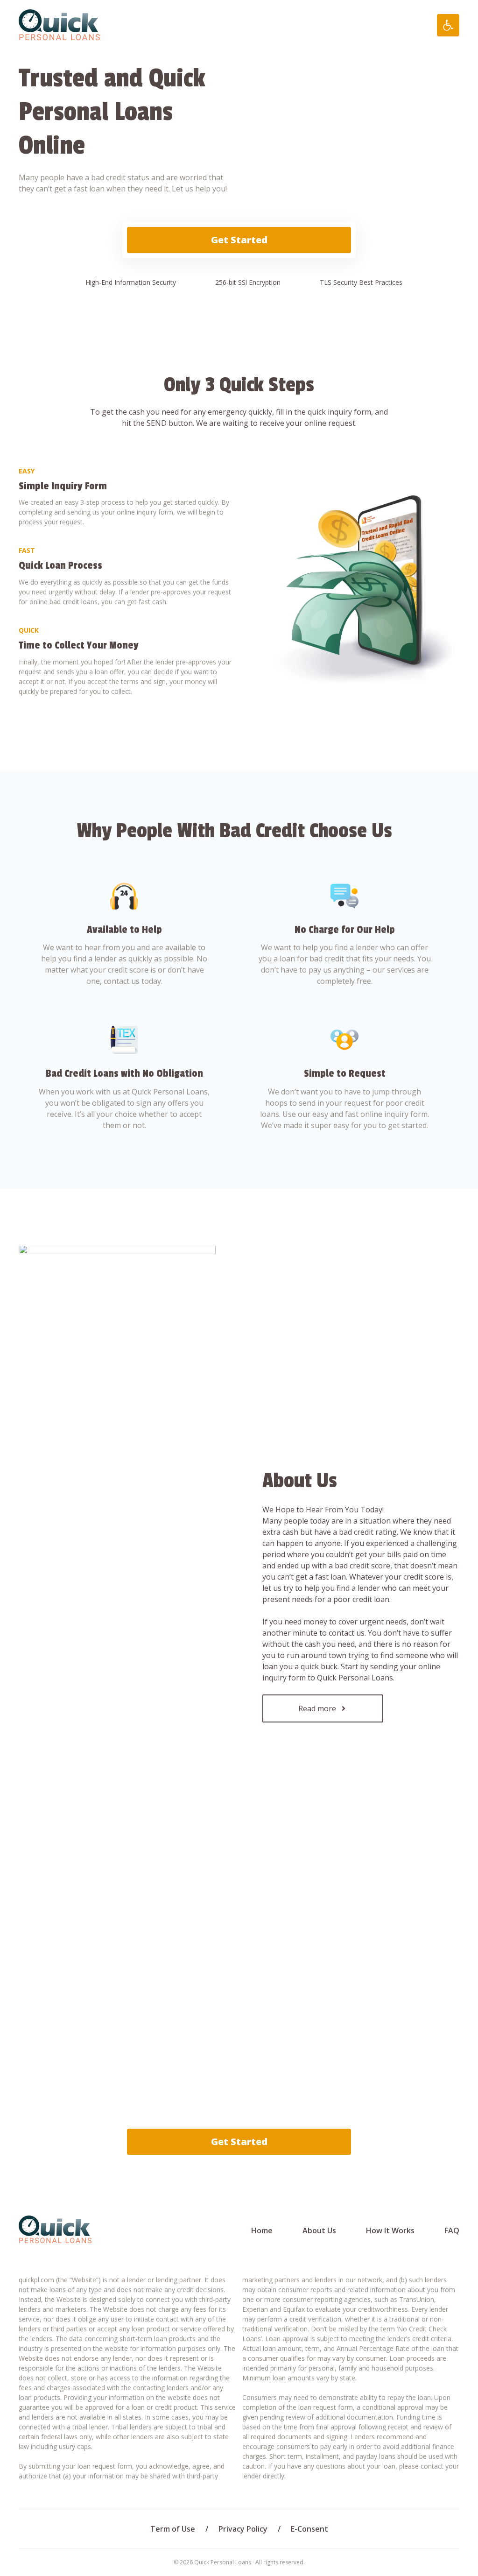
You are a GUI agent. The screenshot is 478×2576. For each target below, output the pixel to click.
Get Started (239, 240)
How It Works (390, 2230)
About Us (319, 2230)
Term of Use (173, 2529)
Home (262, 2230)
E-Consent (309, 2529)
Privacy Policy (243, 2529)
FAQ (452, 2230)
